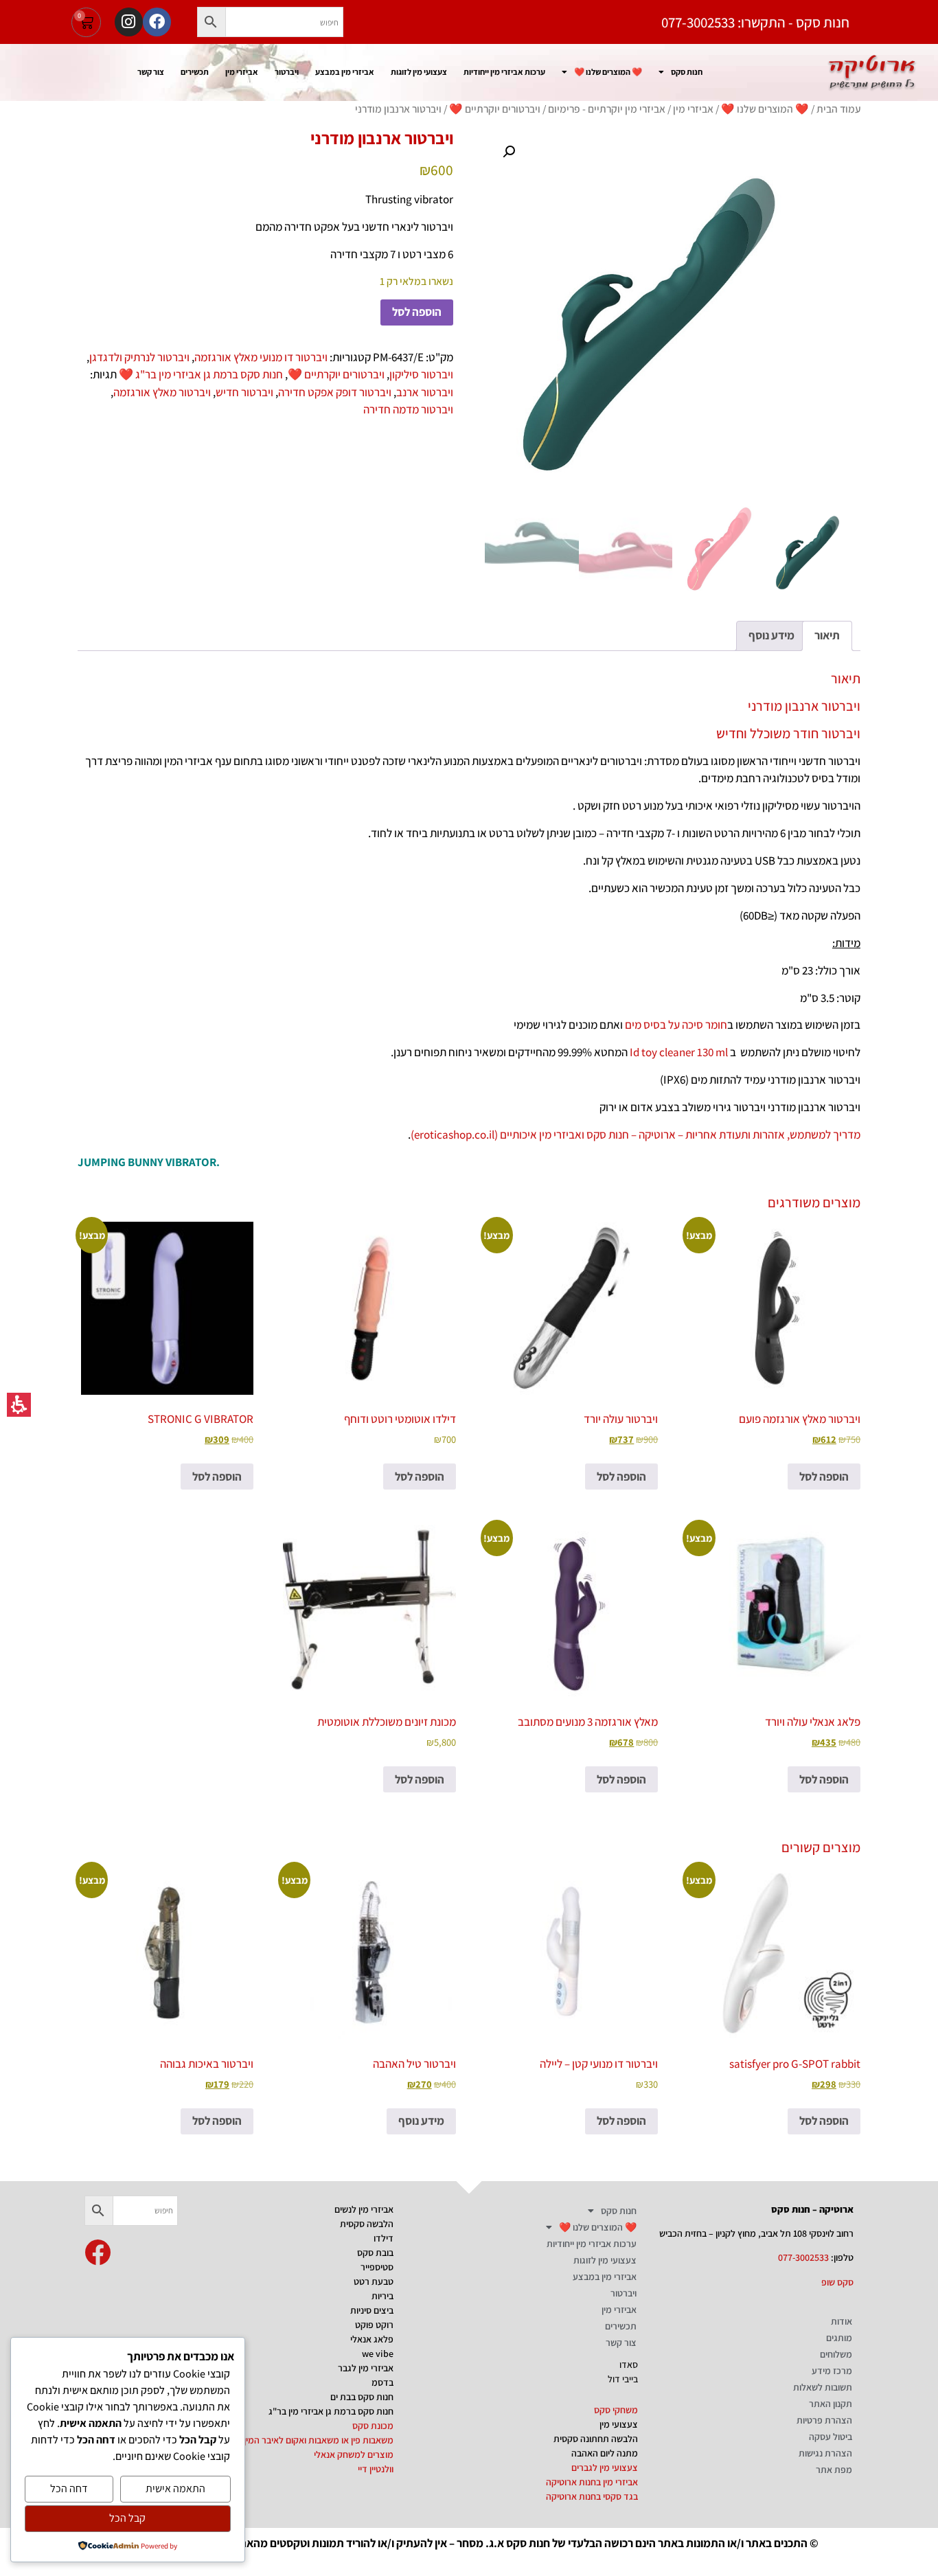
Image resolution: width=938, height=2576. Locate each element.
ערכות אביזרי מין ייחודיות (504, 72)
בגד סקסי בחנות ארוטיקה (592, 2496)
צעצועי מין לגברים (605, 2467)
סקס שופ (837, 2282)
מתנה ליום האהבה (605, 2453)
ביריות (382, 2296)
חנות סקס (687, 72)
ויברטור (287, 72)
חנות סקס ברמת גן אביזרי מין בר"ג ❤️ (201, 374)
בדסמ (382, 2382)
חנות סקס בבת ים (362, 2397)
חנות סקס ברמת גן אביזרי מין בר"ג (331, 2411)
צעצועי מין (619, 2424)
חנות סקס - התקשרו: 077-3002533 (755, 22)
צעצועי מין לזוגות (419, 72)
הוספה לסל (417, 312)
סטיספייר (377, 2267)
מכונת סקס (373, 2426)
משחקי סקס (616, 2410)
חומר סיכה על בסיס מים (676, 1025)
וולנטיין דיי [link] (376, 2469)
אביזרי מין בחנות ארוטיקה (592, 2482)
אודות (842, 2321)
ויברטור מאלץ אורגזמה (162, 392)
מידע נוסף (421, 2121)
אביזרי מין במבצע (345, 72)
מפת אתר (834, 2470)
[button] (211, 22)
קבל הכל (127, 2518)
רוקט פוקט (374, 2325)
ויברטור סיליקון (421, 374)
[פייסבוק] (157, 22)
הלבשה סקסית (367, 2224)
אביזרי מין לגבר (366, 2368)
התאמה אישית (175, 2488)
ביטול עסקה (831, 2437)
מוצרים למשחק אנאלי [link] (354, 2454)
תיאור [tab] (827, 635)
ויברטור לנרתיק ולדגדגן (139, 357)
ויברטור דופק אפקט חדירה (335, 392)
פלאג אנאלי (372, 2339)
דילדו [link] (384, 2238)
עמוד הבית (838, 109)
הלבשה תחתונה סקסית (596, 2439)
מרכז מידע (832, 2371)
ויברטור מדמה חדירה (408, 409)
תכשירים (195, 72)
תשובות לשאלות (823, 2387)
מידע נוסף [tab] (771, 635)
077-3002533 (803, 2257)
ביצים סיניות (372, 2310)
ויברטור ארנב (425, 392)
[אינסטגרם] (129, 22)
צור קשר (151, 72)
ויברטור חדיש (244, 392)
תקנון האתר (831, 2404)
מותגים (839, 2338)
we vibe (378, 2353)
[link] (98, 2253)
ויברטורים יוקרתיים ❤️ (495, 109)
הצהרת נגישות (825, 2453)
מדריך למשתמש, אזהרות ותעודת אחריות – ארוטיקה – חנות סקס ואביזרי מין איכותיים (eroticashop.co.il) (636, 1135)
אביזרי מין (242, 72)
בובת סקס (375, 2253)
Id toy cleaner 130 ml (679, 1052)
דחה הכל (69, 2488)
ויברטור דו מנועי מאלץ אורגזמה (261, 357)
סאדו (629, 2364)
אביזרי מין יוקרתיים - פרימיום (607, 109)
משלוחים (836, 2354)
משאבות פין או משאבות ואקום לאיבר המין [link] (319, 2440)
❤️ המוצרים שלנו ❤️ (608, 72)
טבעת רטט (374, 2281)
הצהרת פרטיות (824, 2420)
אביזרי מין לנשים (364, 2209)
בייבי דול (623, 2379)
